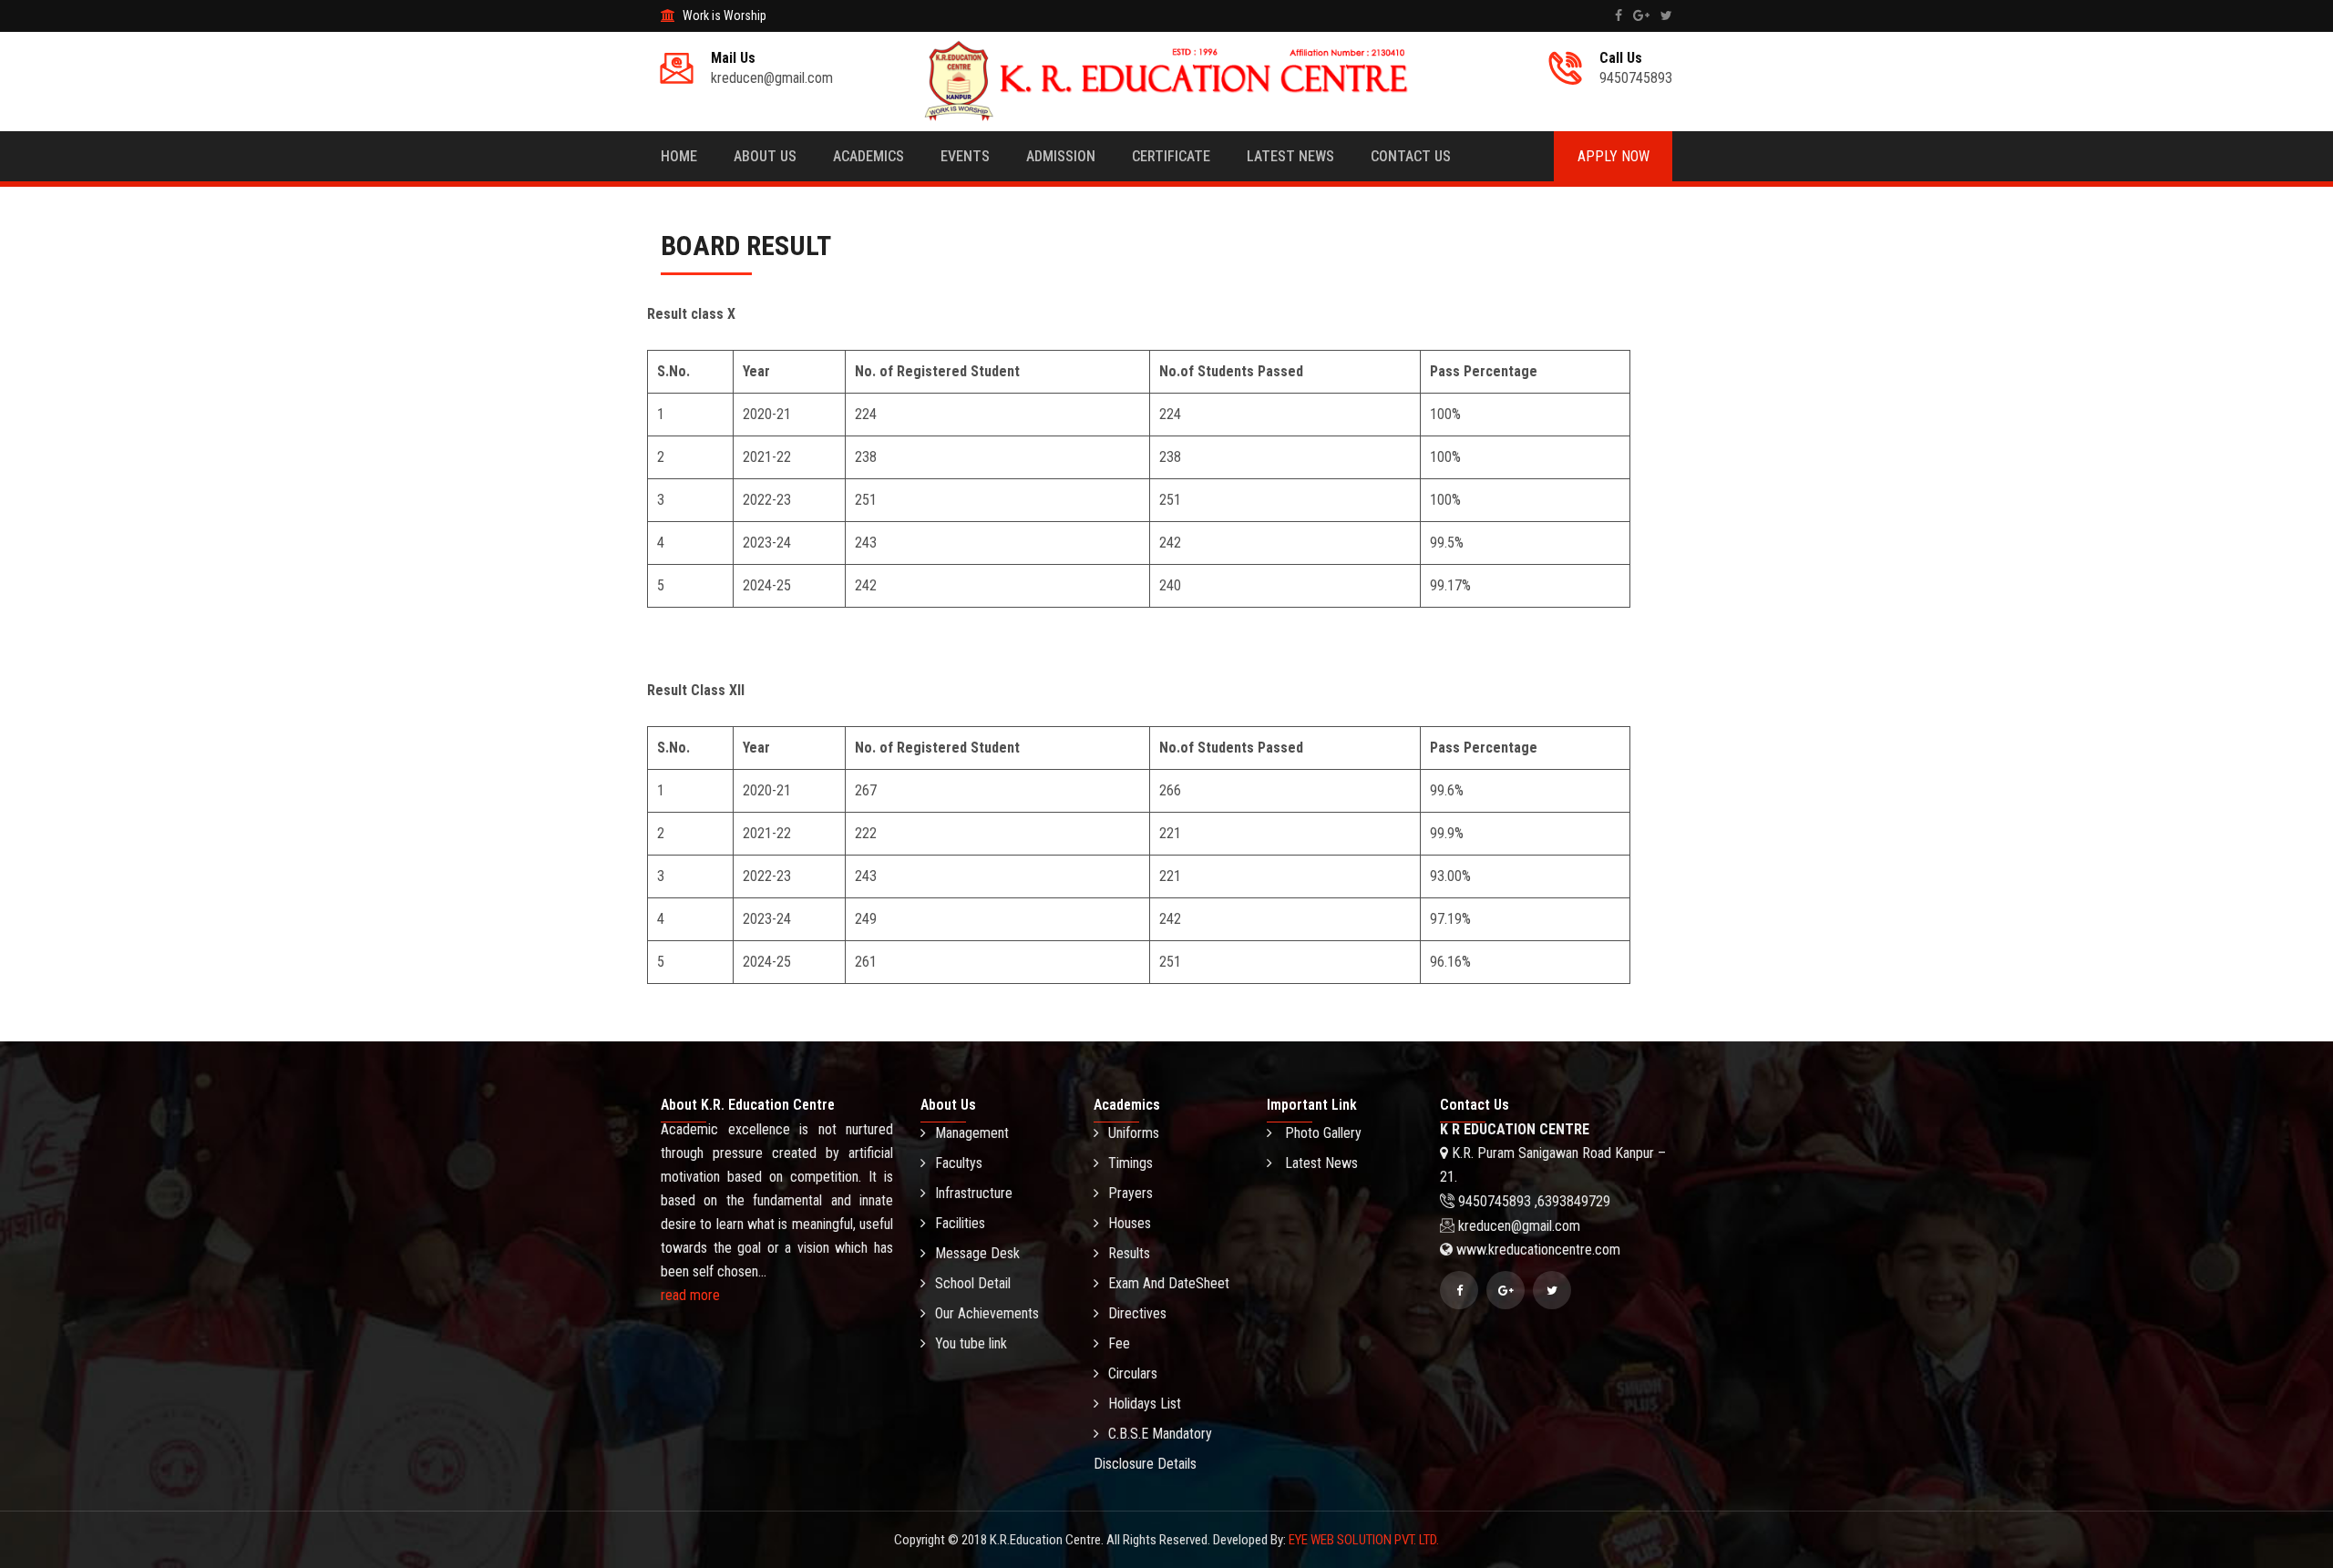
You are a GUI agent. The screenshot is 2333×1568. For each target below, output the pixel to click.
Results (1129, 1253)
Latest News (1290, 156)
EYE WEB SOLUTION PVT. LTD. (1364, 1540)
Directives (1137, 1313)
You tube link (971, 1343)
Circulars (1133, 1373)
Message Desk (977, 1253)
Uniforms (1134, 1133)
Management (972, 1133)
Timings (1131, 1163)
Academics (868, 156)
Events (965, 156)
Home (679, 156)
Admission (1061, 156)
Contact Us (1411, 156)
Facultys (959, 1163)
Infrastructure (974, 1193)
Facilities (960, 1223)
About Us (765, 156)
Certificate (1171, 156)
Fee (1119, 1343)
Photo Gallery (1321, 1133)
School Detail (973, 1283)
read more (690, 1295)
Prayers (1131, 1193)
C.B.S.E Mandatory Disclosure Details (1153, 1449)
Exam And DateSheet (1169, 1283)
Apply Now (1614, 156)
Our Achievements (987, 1313)
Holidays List (1145, 1404)
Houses (1130, 1223)
